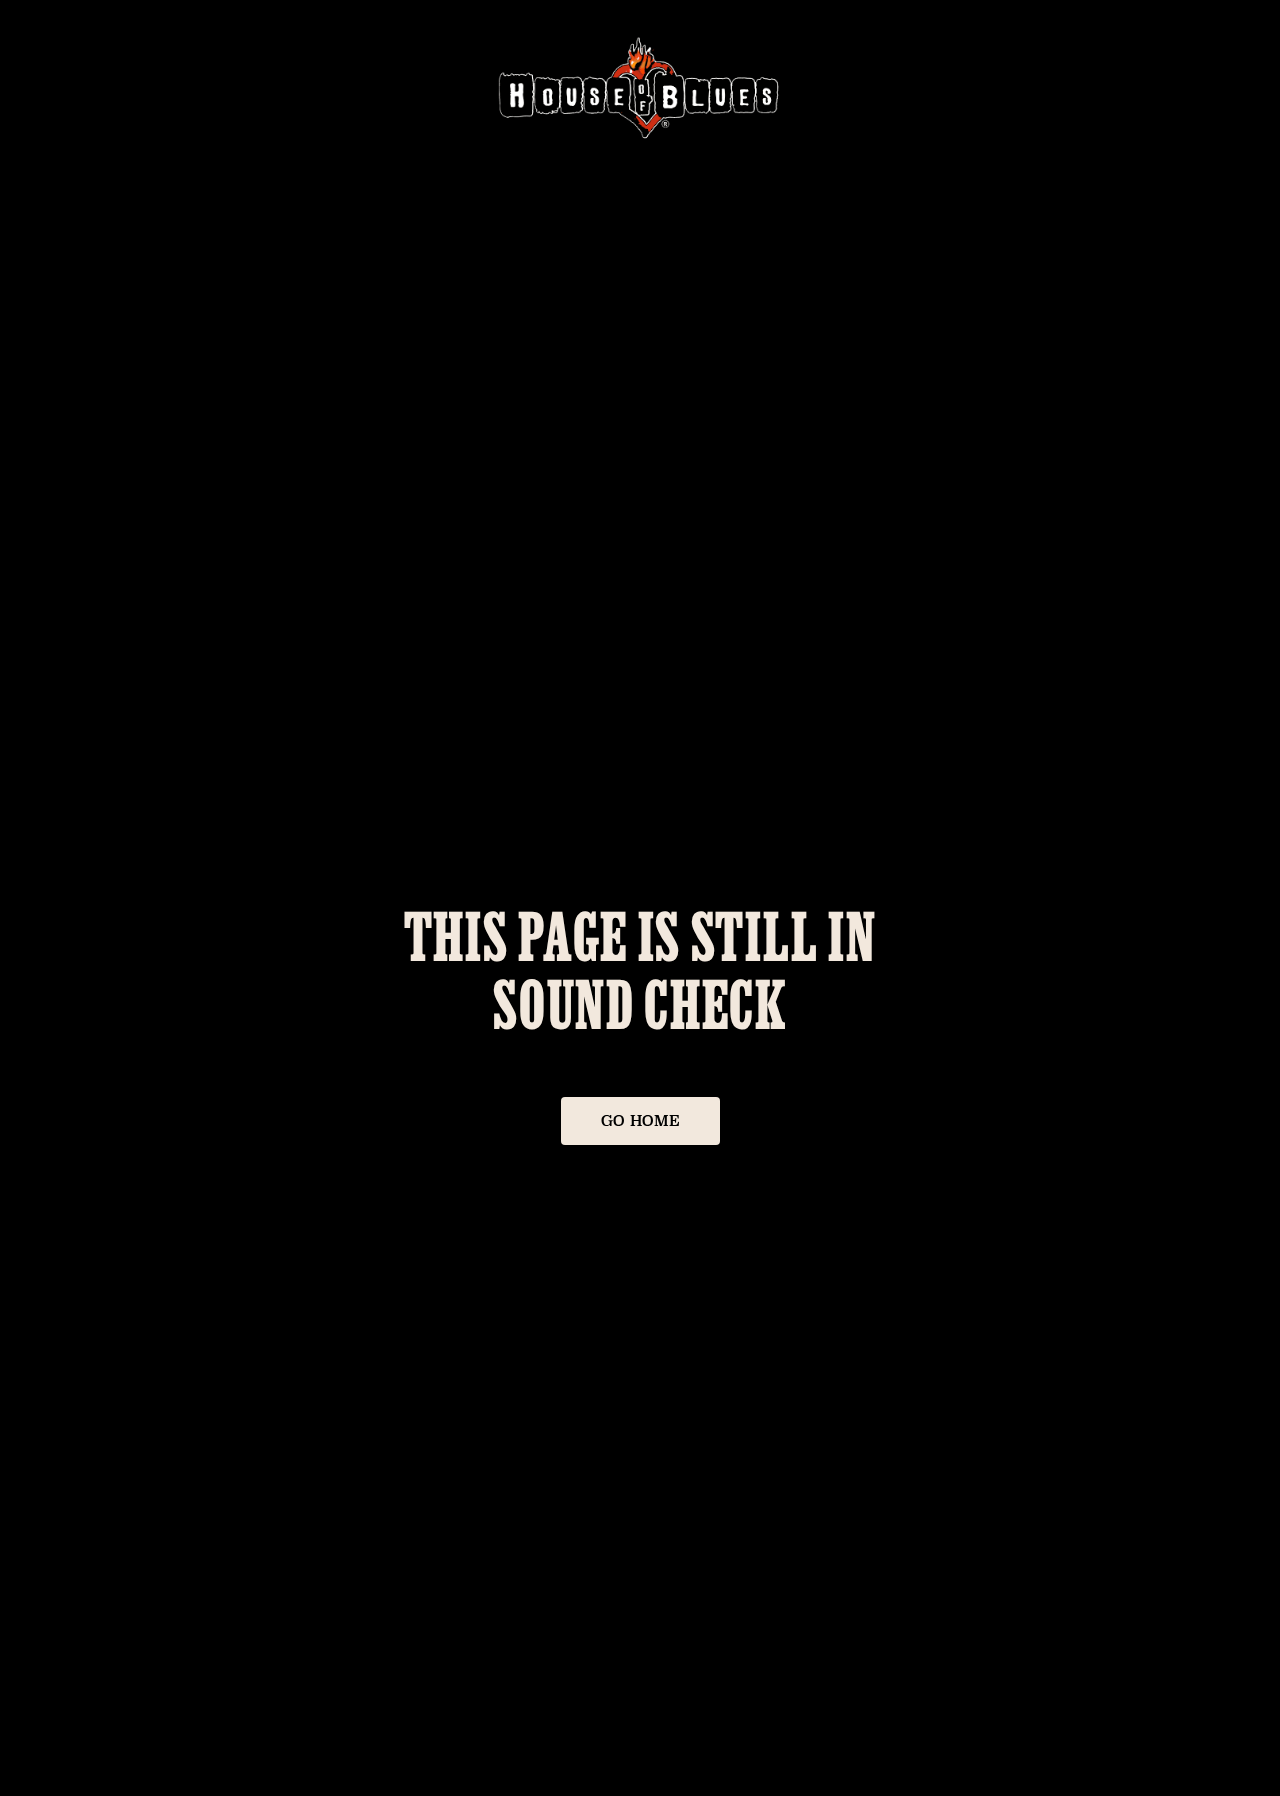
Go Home (640, 1120)
